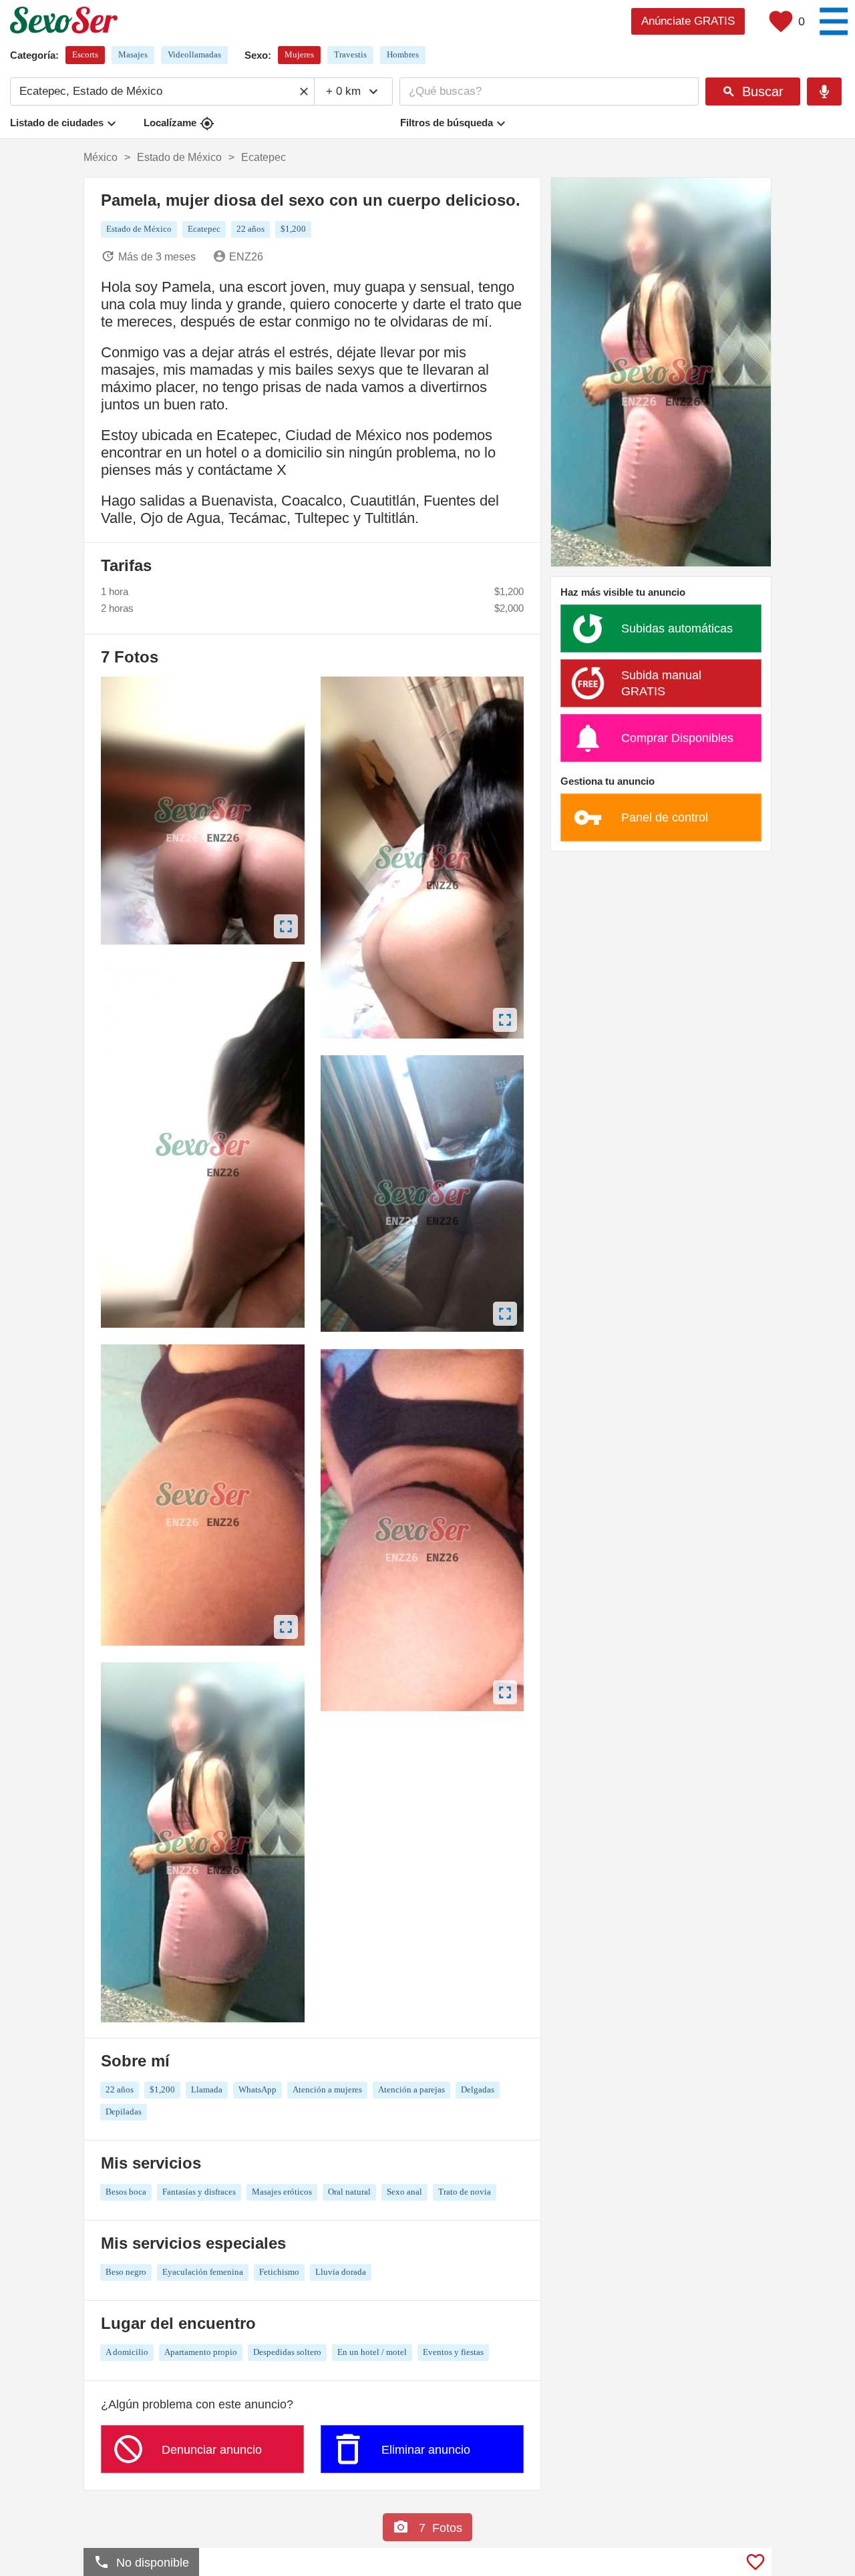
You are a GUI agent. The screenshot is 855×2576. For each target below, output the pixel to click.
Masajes (133, 54)
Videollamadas (194, 54)
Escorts (85, 54)
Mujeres (299, 54)
